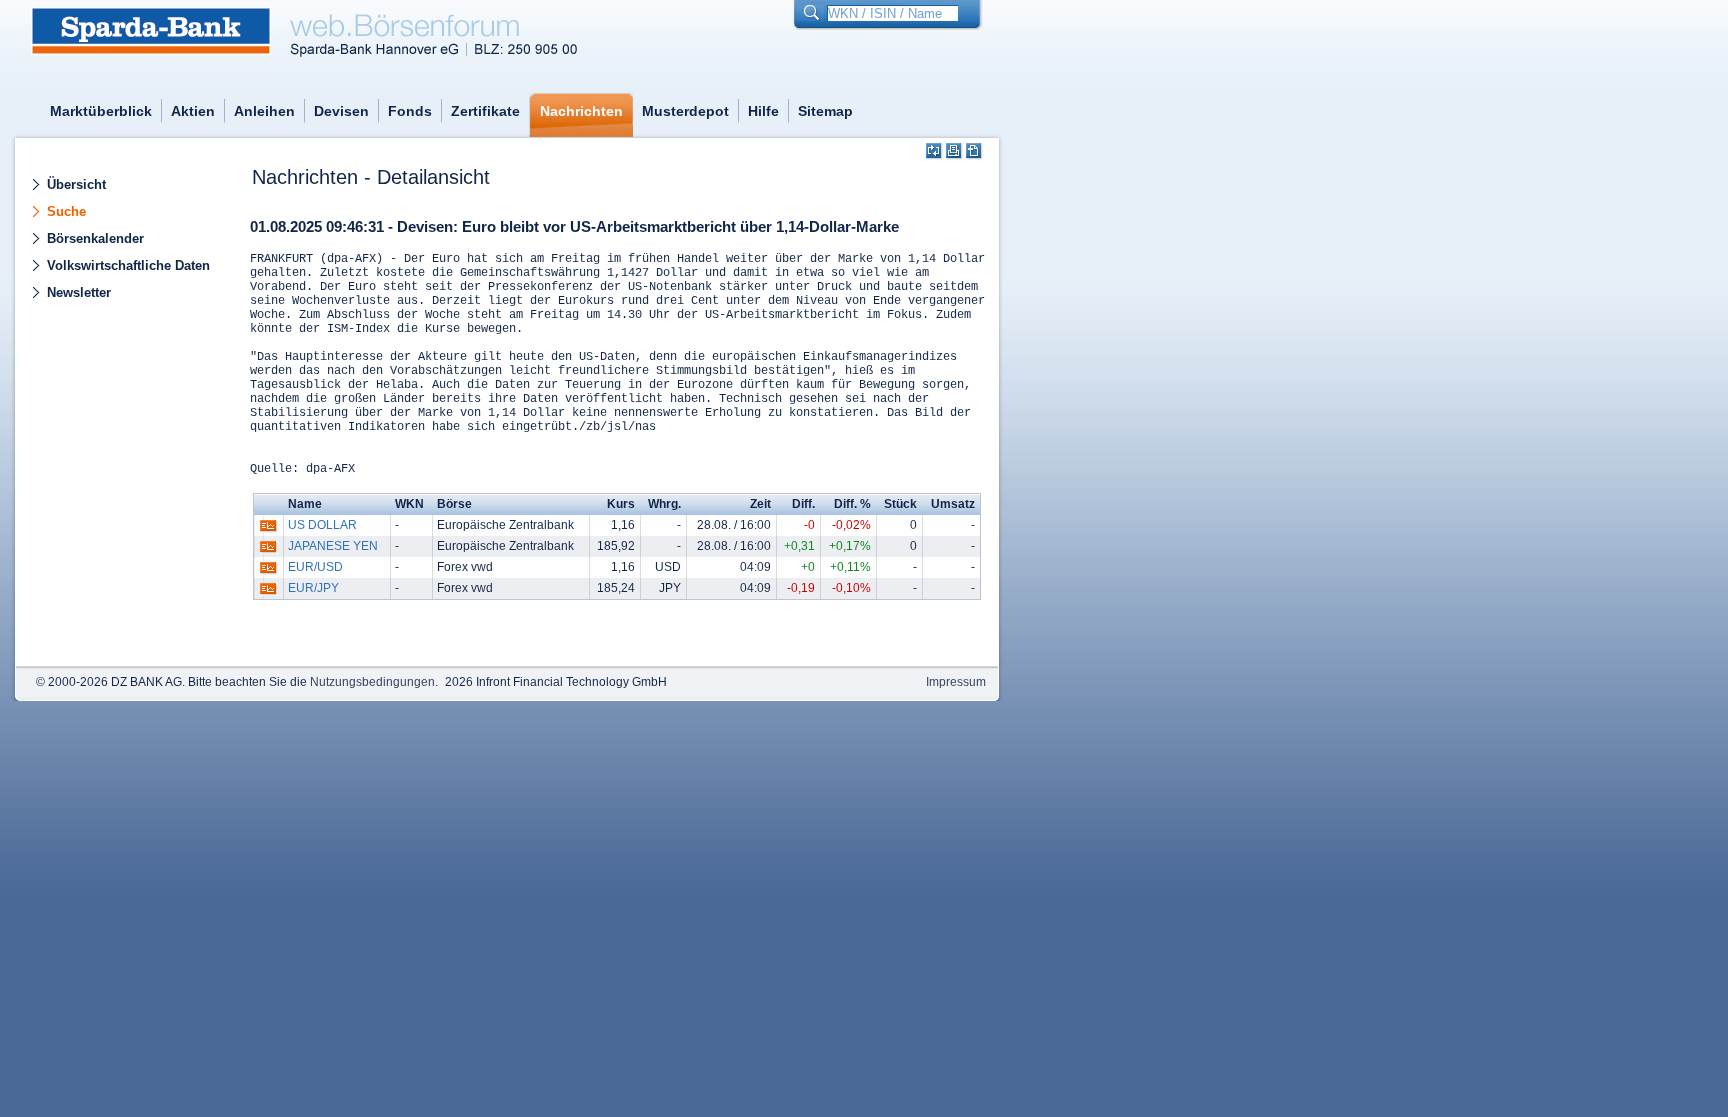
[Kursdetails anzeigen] (268, 530)
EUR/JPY (313, 588)
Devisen (341, 111)
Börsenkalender (95, 238)
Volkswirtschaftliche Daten (128, 265)
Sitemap (825, 111)
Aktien (193, 111)
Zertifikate (485, 111)
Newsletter (79, 292)
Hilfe (763, 111)
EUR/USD (315, 567)
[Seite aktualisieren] (934, 151)
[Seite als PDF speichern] (974, 151)
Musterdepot (685, 111)
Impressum (956, 682)
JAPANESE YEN (333, 546)
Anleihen (264, 111)
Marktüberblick (101, 111)
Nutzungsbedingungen (372, 682)
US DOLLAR (322, 525)
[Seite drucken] (954, 151)
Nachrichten (581, 111)
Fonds (410, 111)
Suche (66, 211)
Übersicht (76, 184)
